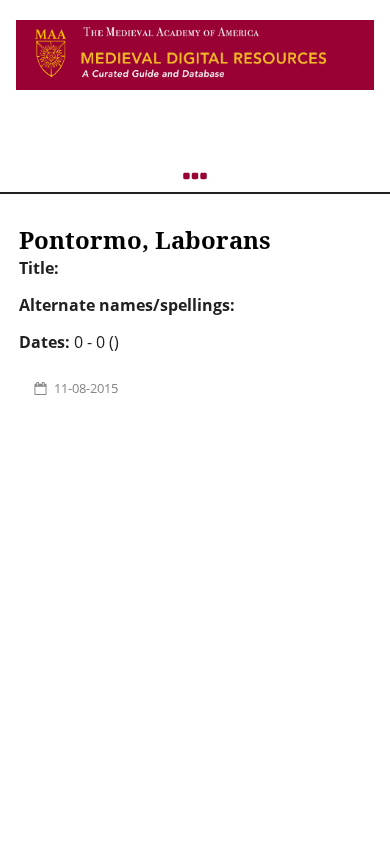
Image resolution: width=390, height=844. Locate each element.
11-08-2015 (86, 388)
